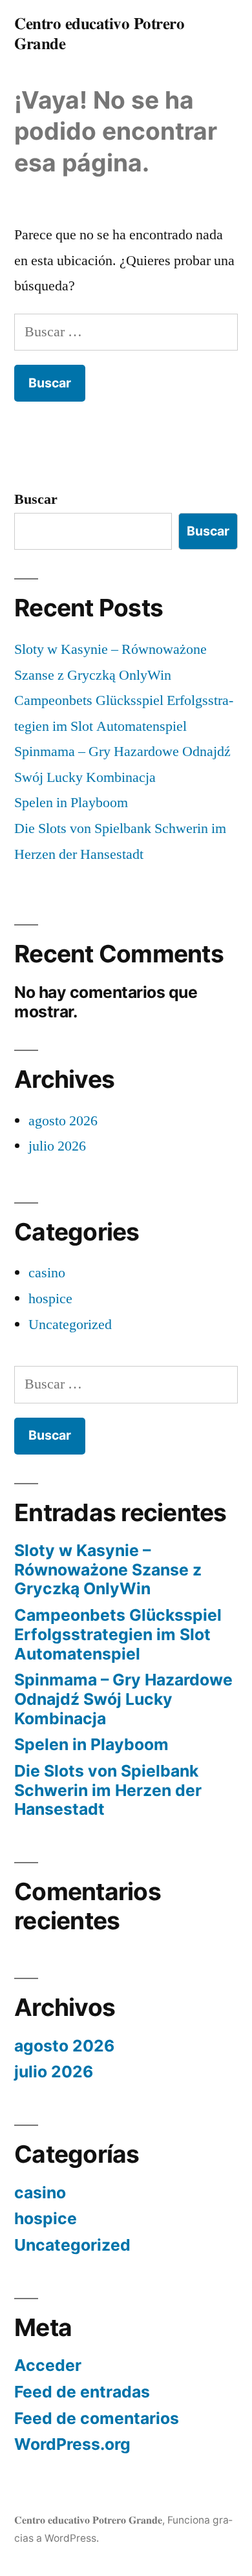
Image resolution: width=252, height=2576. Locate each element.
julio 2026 (57, 1146)
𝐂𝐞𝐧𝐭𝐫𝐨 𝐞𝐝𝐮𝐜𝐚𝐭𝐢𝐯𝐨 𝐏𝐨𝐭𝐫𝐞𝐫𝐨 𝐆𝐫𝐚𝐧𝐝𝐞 (88, 2520)
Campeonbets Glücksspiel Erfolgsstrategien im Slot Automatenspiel (118, 1634)
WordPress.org (72, 2444)
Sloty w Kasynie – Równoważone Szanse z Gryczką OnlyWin (108, 1569)
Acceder (48, 2365)
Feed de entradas (82, 2392)
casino (47, 1273)
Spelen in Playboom (71, 803)
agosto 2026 (63, 1121)
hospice (50, 1299)
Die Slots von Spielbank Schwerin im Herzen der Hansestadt (108, 1790)
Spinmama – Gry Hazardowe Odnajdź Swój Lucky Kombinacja (123, 1699)
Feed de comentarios (97, 2418)
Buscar (36, 499)
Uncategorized (70, 1325)
